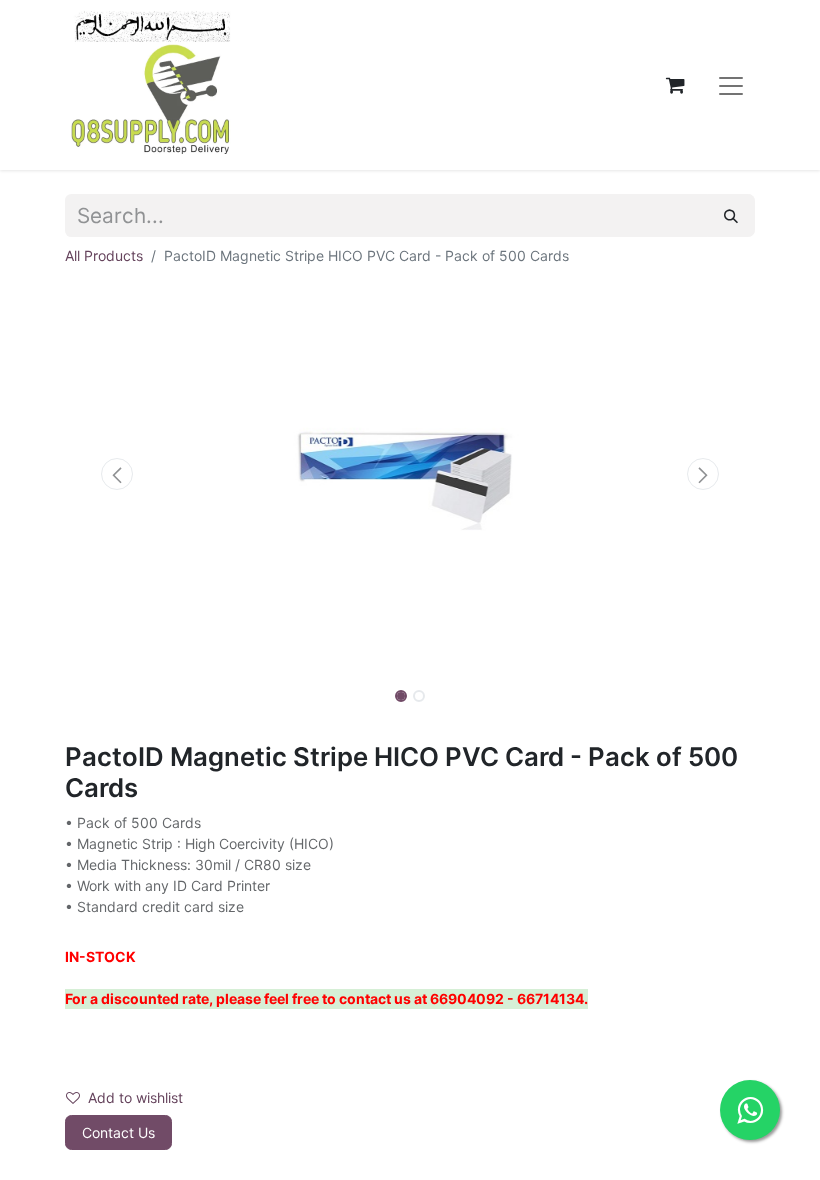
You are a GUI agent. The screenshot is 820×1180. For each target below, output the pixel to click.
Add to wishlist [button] (135, 1097)
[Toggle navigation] (731, 85)
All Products (104, 255)
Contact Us (118, 1132)
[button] (117, 474)
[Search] (731, 215)
